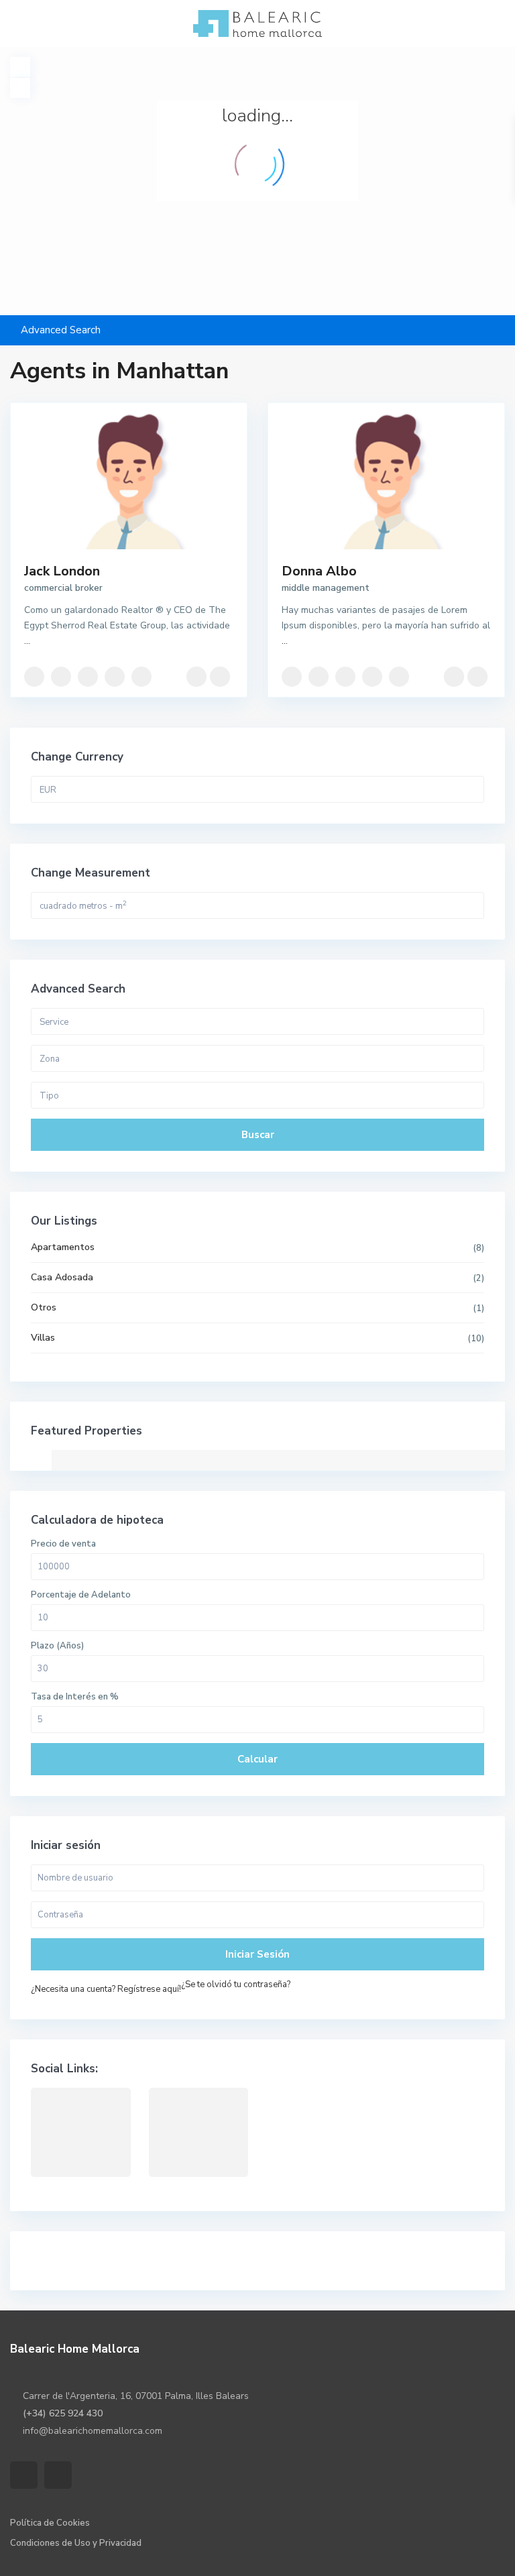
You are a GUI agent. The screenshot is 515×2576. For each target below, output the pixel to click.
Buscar (258, 1135)
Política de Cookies (50, 2523)
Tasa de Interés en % (75, 1697)
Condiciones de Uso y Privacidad (76, 2543)
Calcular (257, 1759)
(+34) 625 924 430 (63, 2413)
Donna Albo (319, 571)
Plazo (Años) (57, 1646)
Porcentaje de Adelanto (81, 1595)
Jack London (62, 571)
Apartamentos (63, 1247)
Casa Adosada (62, 1277)
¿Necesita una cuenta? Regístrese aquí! (106, 1989)
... (27, 641)
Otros (44, 1307)
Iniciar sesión (257, 1954)
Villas (43, 1338)
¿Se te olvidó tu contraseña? (236, 1984)
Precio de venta (63, 1544)
